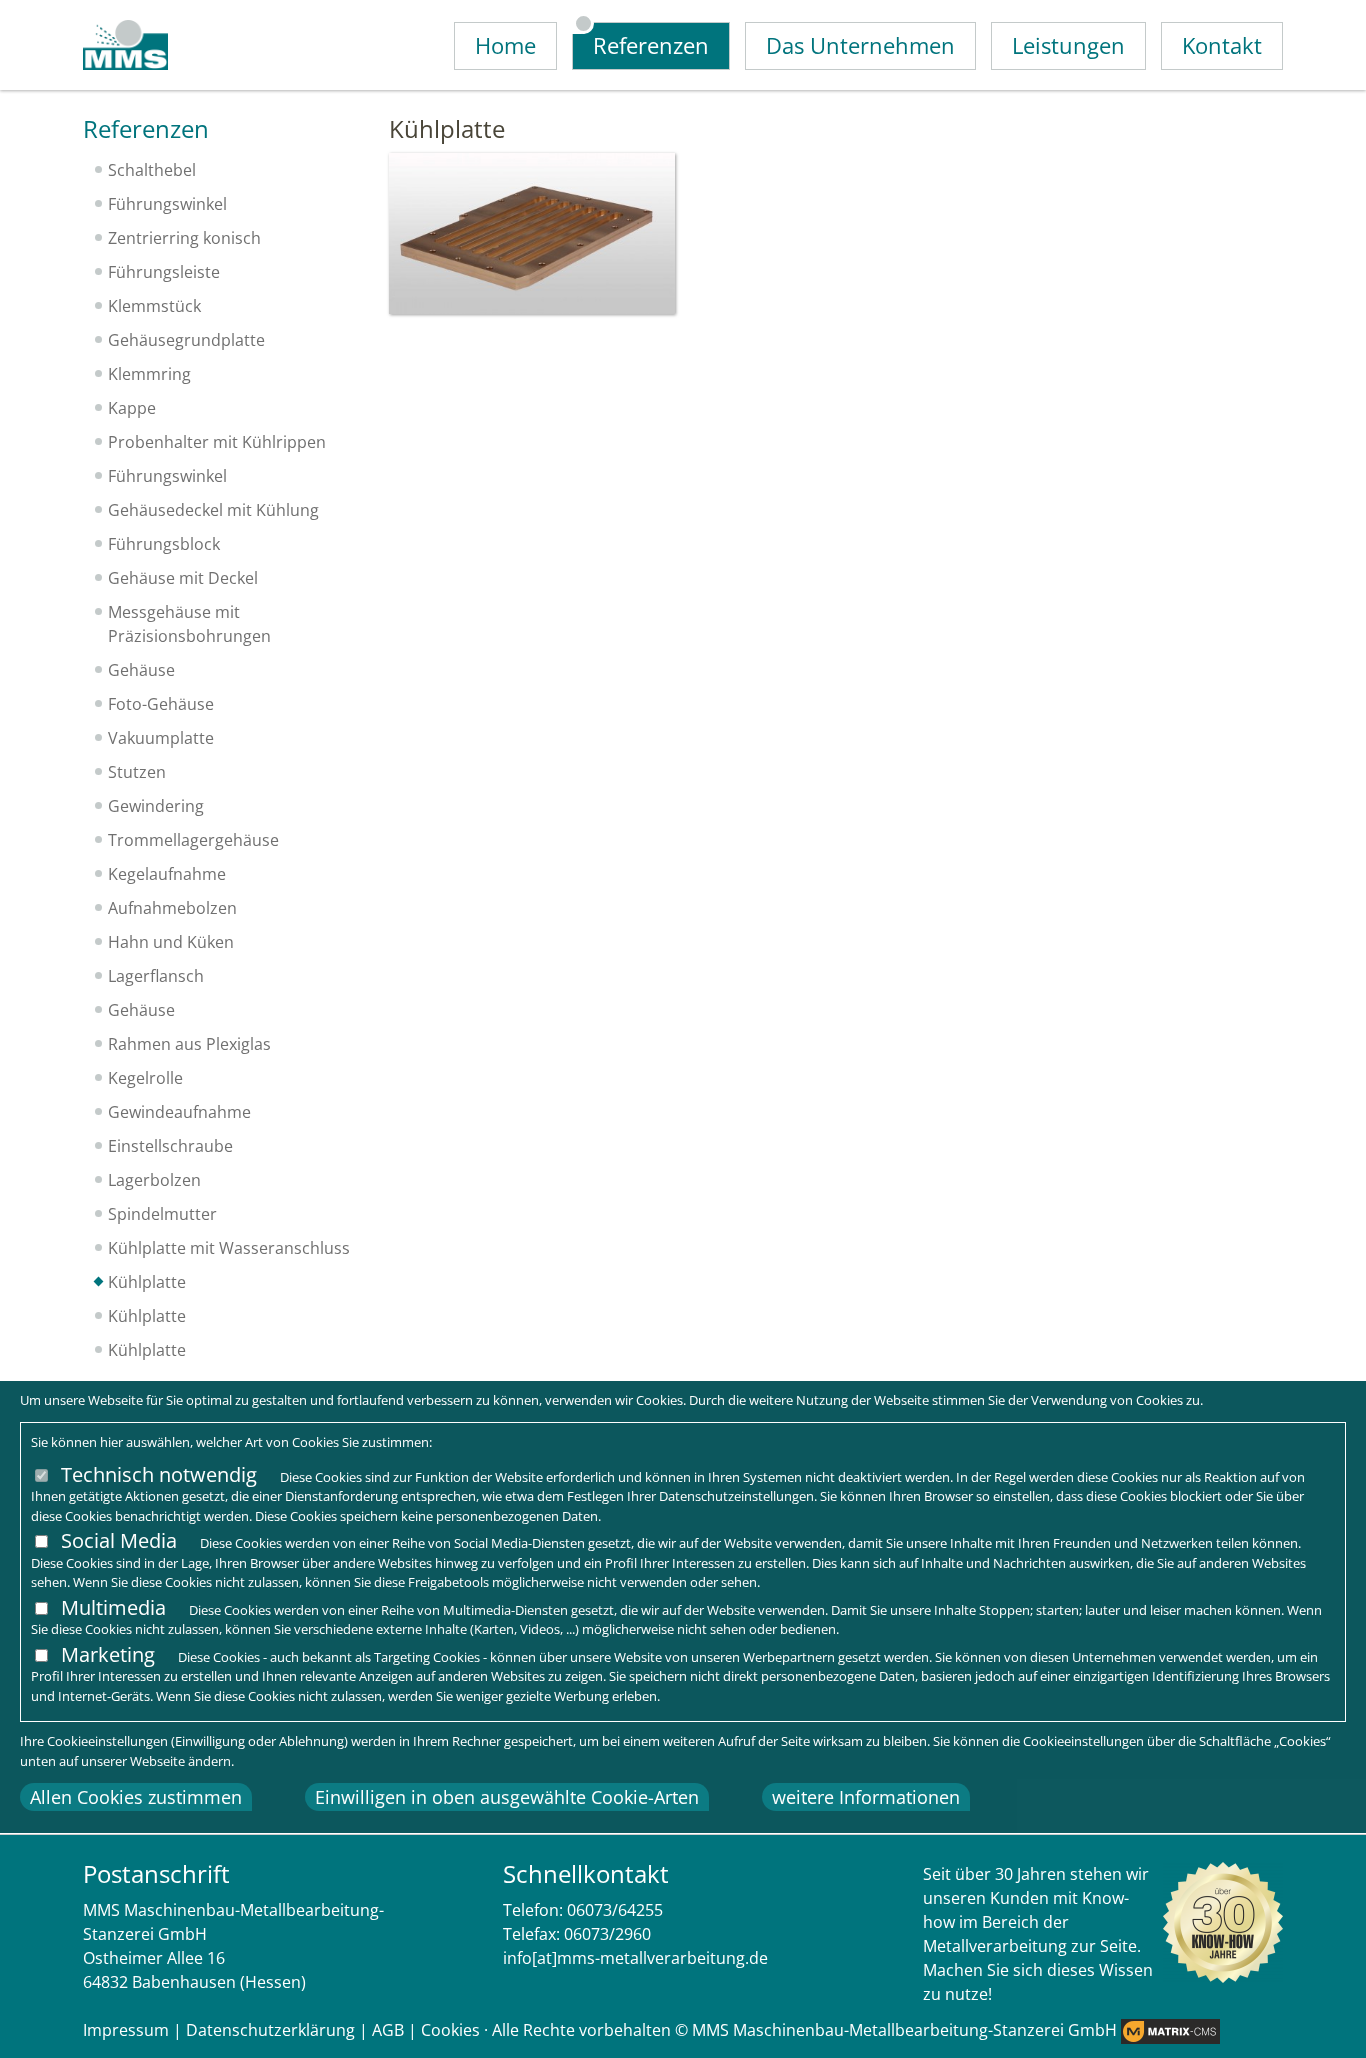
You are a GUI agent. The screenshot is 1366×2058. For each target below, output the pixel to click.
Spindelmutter (162, 1214)
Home (505, 45)
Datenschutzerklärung (270, 2030)
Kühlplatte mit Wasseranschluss (229, 1248)
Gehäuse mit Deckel (183, 578)
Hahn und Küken (171, 942)
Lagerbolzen (154, 1180)
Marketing (108, 1654)
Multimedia (113, 1607)
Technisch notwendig (159, 1474)
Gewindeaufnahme (179, 1112)
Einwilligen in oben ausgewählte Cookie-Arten (507, 1797)
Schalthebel (152, 170)
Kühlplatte (147, 1282)
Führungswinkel (167, 204)
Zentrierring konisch (184, 238)
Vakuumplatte (161, 738)
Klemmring (149, 374)
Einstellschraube (170, 1146)
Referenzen (651, 45)
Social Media (119, 1540)
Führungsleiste (164, 272)
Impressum (126, 2030)
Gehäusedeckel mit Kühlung (213, 510)
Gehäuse (141, 670)
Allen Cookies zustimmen (136, 1797)
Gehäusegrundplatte (186, 340)
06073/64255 (615, 1910)
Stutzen (137, 772)
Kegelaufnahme (167, 874)
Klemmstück (154, 306)
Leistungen (1068, 45)
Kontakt (1222, 45)
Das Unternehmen (860, 45)
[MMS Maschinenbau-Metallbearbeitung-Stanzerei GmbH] (125, 45)
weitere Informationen (866, 1797)
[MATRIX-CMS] (1170, 2031)
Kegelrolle (145, 1078)
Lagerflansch (156, 976)
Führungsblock (164, 544)
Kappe (132, 408)
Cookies (450, 2030)
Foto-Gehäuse (161, 704)
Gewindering (156, 806)
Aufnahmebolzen (172, 908)
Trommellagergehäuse (193, 840)
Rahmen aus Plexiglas (189, 1044)
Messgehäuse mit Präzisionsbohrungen (189, 624)
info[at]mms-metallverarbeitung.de (635, 1958)
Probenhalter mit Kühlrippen (217, 442)
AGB (388, 2030)
